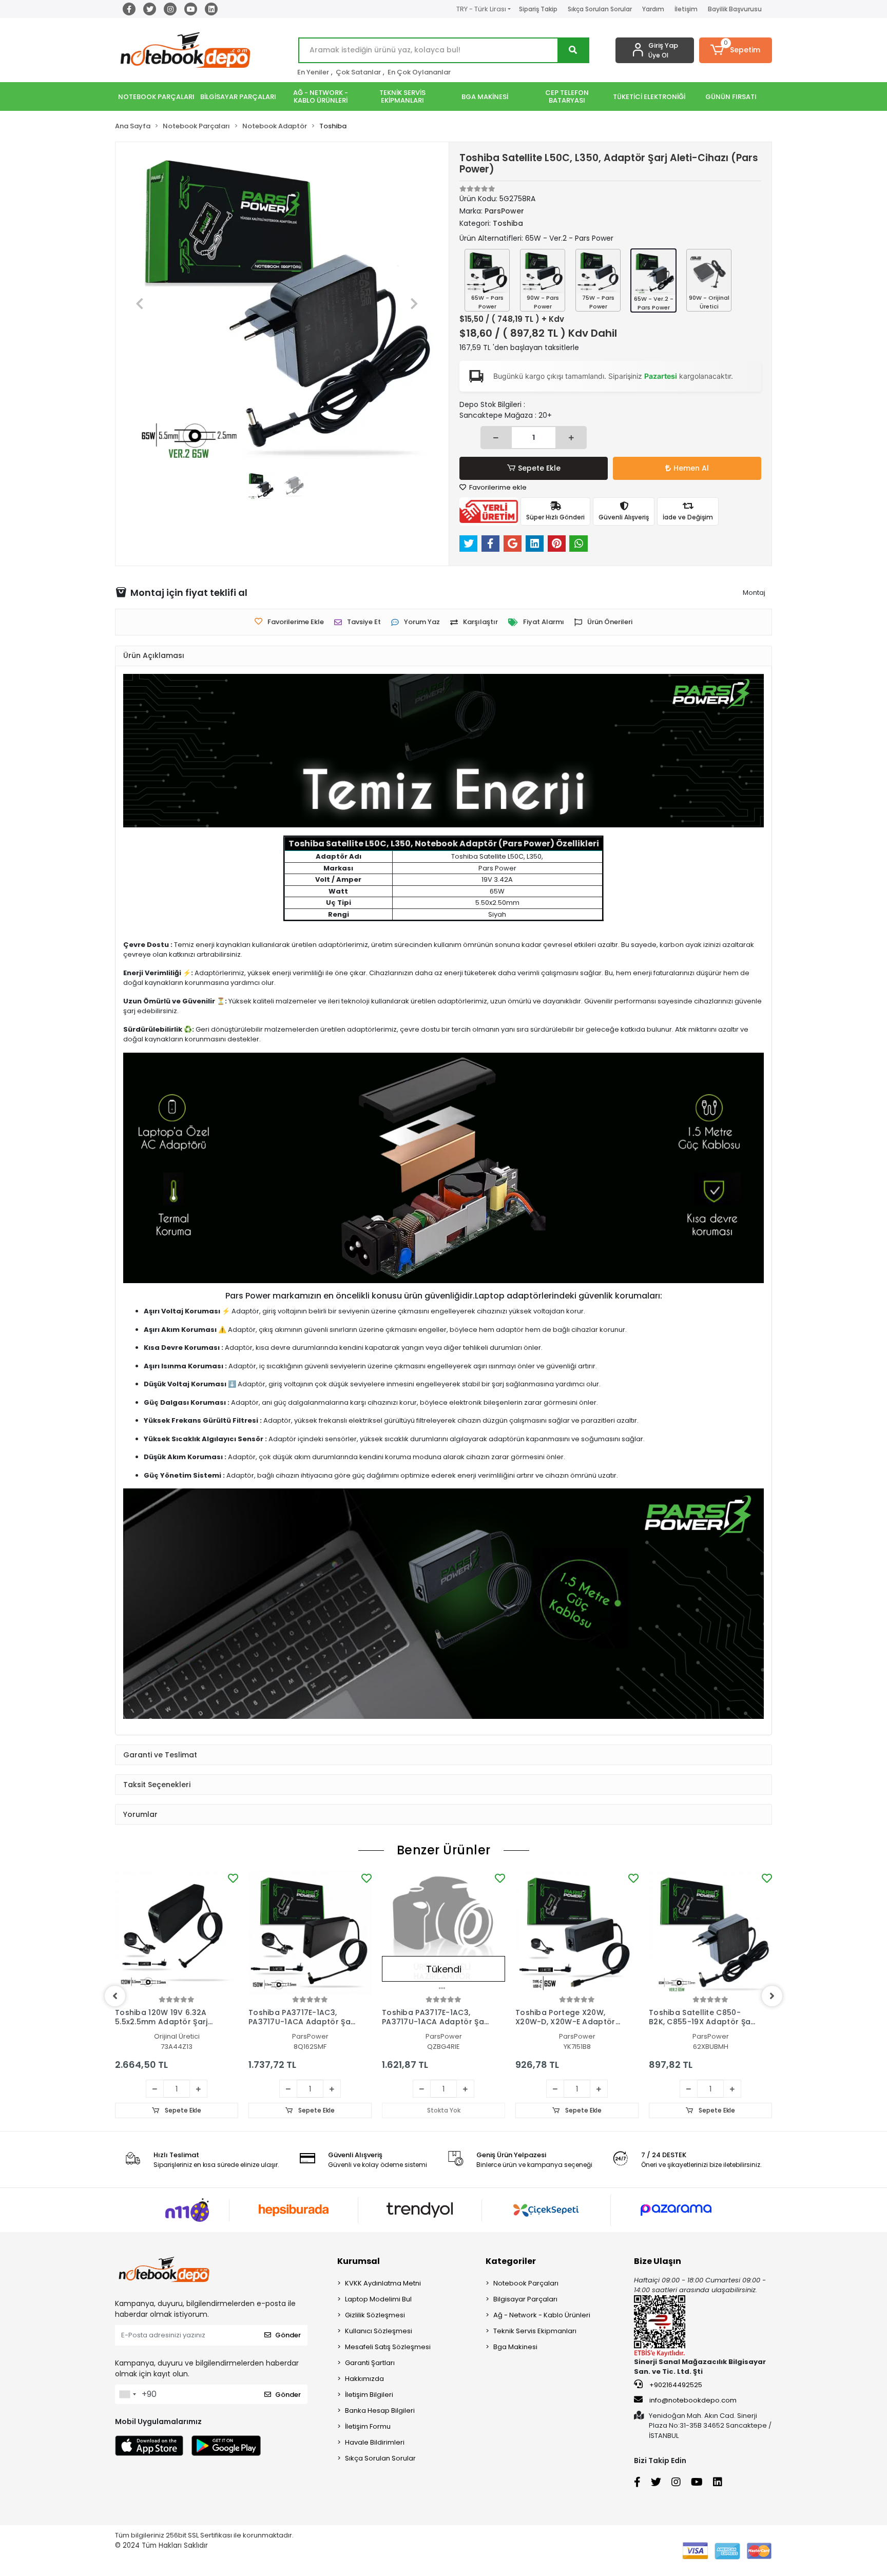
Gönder (288, 2335)
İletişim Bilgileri (369, 2395)
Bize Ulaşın (658, 2261)
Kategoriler (511, 2261)
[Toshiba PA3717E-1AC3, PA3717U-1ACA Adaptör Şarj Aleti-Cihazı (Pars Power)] (310, 1932)
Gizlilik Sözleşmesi (375, 2315)
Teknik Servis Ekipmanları (535, 2331)
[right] (772, 1996)
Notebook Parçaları (526, 2283)
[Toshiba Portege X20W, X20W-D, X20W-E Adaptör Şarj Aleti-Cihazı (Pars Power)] (577, 1932)
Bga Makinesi (515, 2347)
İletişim (686, 9)
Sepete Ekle (539, 468)
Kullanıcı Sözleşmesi (379, 2331)
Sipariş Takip (538, 9)
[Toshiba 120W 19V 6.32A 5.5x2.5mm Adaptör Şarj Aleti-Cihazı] (177, 1932)
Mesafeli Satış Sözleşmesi (388, 2347)
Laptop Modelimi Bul (378, 2299)
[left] (115, 1996)
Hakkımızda (364, 2379)
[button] (736, 50)
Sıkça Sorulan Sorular (600, 9)
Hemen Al (691, 468)
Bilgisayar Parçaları (525, 2299)
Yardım (653, 9)
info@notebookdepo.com (693, 2400)
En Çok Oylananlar (419, 72)
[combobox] (127, 2394)
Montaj (754, 593)
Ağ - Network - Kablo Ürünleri (542, 2315)
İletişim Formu (368, 2426)
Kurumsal (359, 2261)
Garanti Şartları (370, 2363)
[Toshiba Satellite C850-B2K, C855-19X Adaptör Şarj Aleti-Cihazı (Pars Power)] (710, 1932)
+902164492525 (675, 2385)
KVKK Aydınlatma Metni (383, 2283)
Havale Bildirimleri (375, 2442)
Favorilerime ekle (497, 487)
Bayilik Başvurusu (735, 9)
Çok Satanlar (358, 72)
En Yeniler (313, 72)
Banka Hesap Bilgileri (380, 2410)
